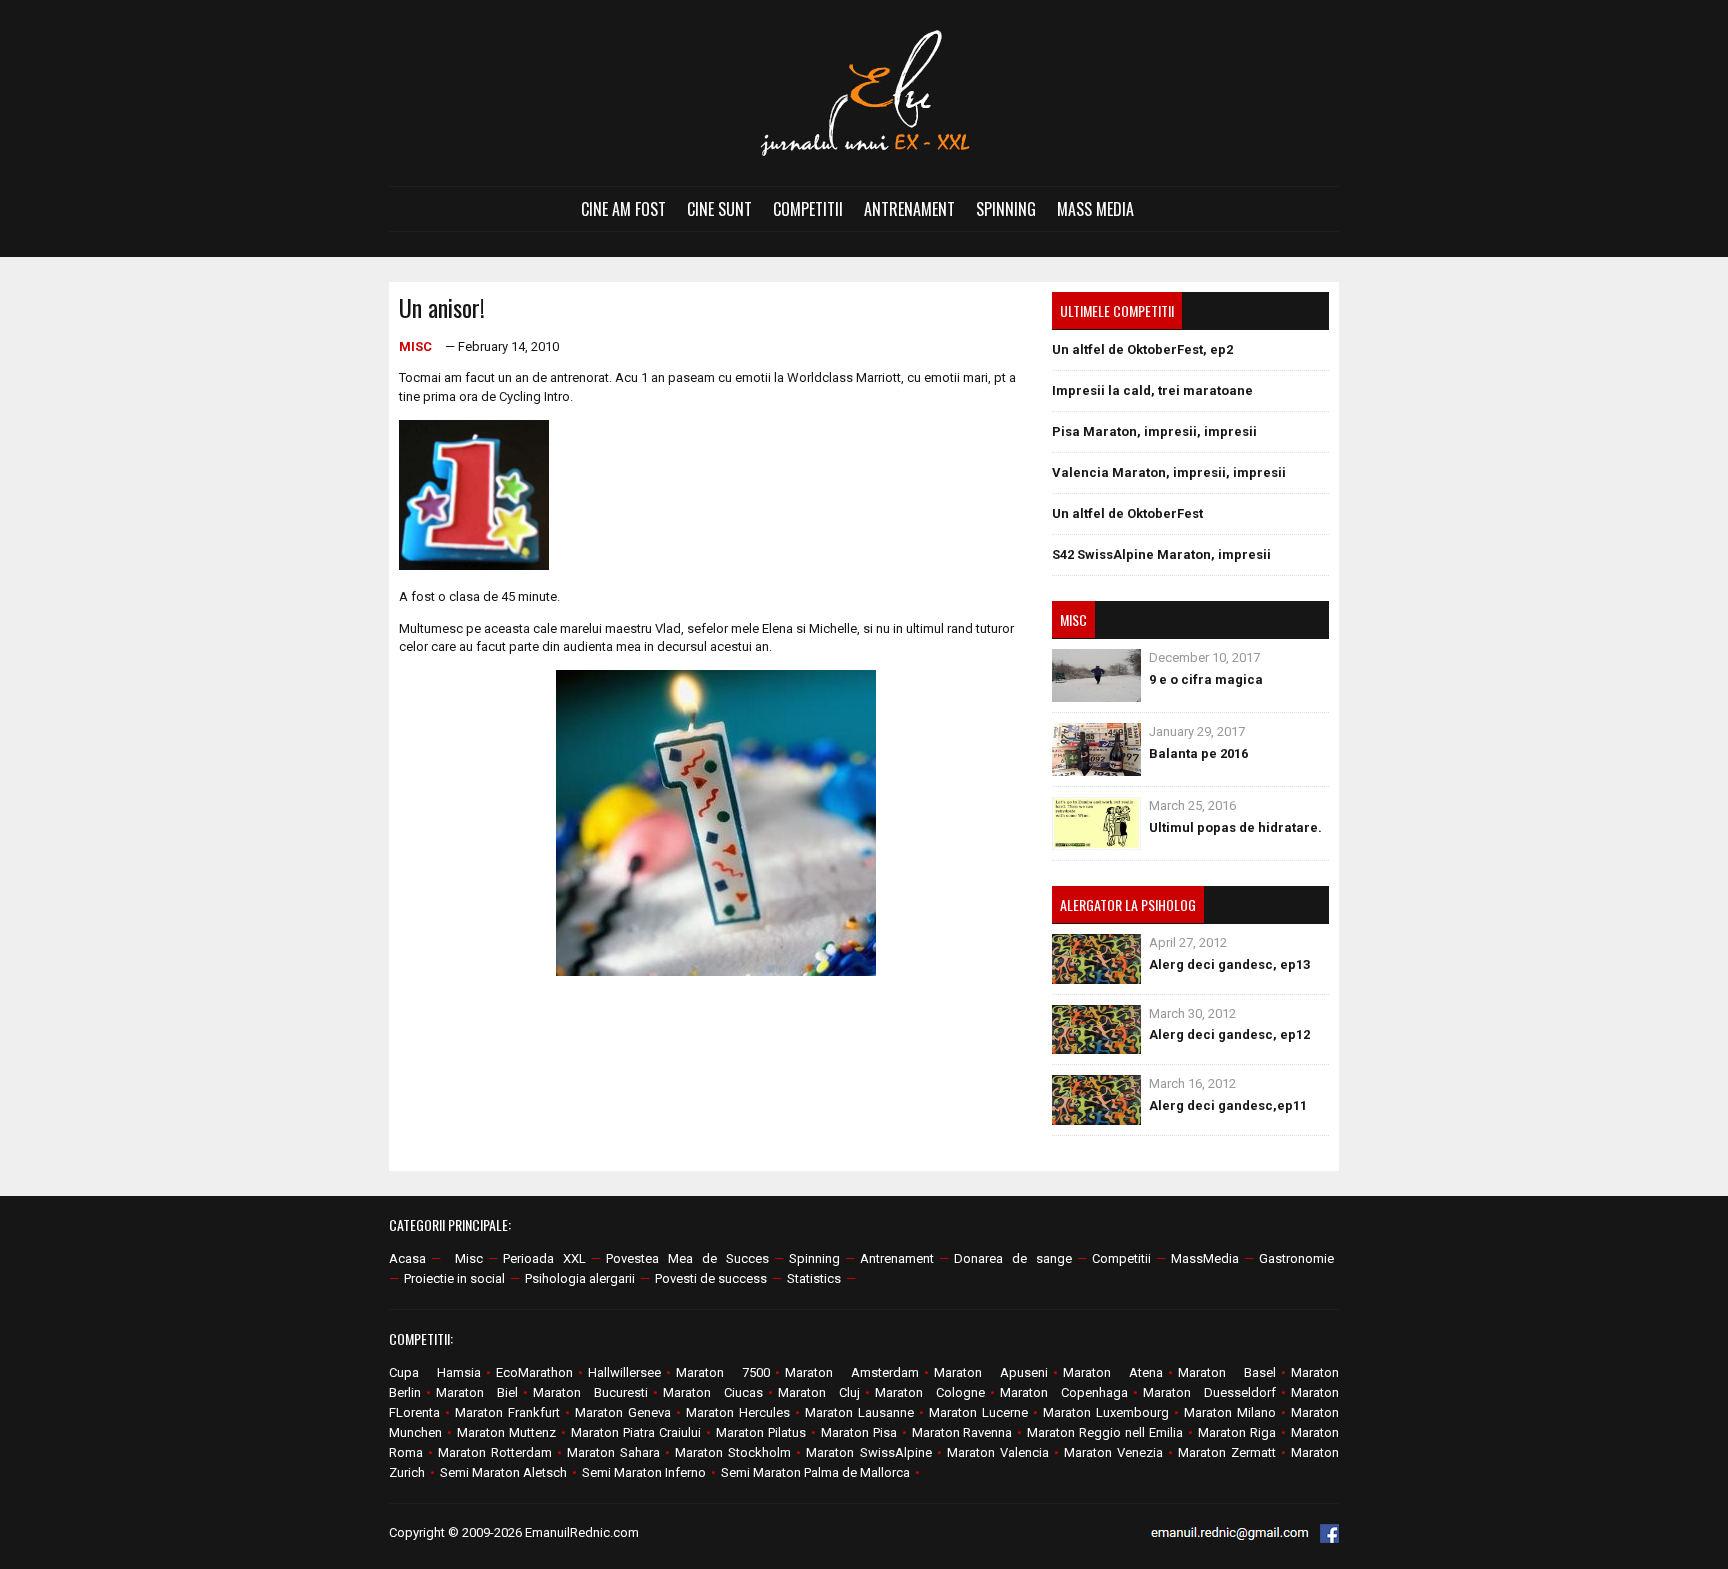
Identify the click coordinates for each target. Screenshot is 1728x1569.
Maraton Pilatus (761, 1432)
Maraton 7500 (723, 1372)
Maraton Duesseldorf (1209, 1392)
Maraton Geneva (623, 1412)
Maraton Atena (1113, 1372)
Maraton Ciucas (713, 1392)
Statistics (814, 1278)
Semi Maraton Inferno (644, 1472)
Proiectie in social (454, 1278)
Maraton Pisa (859, 1432)
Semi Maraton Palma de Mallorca (815, 1472)
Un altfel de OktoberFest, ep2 (1142, 349)
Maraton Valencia (998, 1452)
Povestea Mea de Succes (687, 1258)
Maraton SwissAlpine (868, 1452)
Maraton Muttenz (506, 1432)
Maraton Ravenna (962, 1432)
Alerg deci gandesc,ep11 (1228, 1105)
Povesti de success (711, 1278)
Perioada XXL (544, 1258)
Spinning (1006, 209)
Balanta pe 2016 (1198, 753)
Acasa (407, 1258)
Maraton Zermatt (1227, 1452)
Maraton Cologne (930, 1392)
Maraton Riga (1237, 1432)
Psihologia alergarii (580, 1278)
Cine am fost (623, 209)
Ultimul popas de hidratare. (1235, 827)
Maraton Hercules (738, 1412)
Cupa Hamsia (435, 1372)
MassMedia (1205, 1258)
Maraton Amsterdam (852, 1372)
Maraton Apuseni (991, 1372)
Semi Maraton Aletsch (503, 1472)
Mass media (1095, 209)
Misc (415, 346)
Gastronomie (1296, 1258)
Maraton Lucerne (978, 1412)
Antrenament (909, 209)
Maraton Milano (1230, 1412)
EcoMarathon (534, 1372)
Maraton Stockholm (733, 1452)
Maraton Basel (1227, 1372)
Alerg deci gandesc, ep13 (1229, 964)
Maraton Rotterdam (495, 1452)
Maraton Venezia (1113, 1452)
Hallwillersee (624, 1372)
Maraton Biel (477, 1392)
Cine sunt (719, 209)
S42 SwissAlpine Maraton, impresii (1161, 554)
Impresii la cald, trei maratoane (1152, 390)
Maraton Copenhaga (1064, 1392)
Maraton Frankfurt (507, 1412)
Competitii (808, 209)
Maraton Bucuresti (590, 1392)
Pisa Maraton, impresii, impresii (1154, 431)
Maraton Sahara (613, 1452)
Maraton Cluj (819, 1392)
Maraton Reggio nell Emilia (1105, 1432)
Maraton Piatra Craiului (636, 1432)
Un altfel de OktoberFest (1127, 513)
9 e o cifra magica (1206, 679)
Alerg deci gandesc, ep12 (1229, 1034)
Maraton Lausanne (859, 1412)
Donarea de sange (1013, 1258)
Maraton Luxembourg (1106, 1412)
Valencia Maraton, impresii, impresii (1169, 472)
